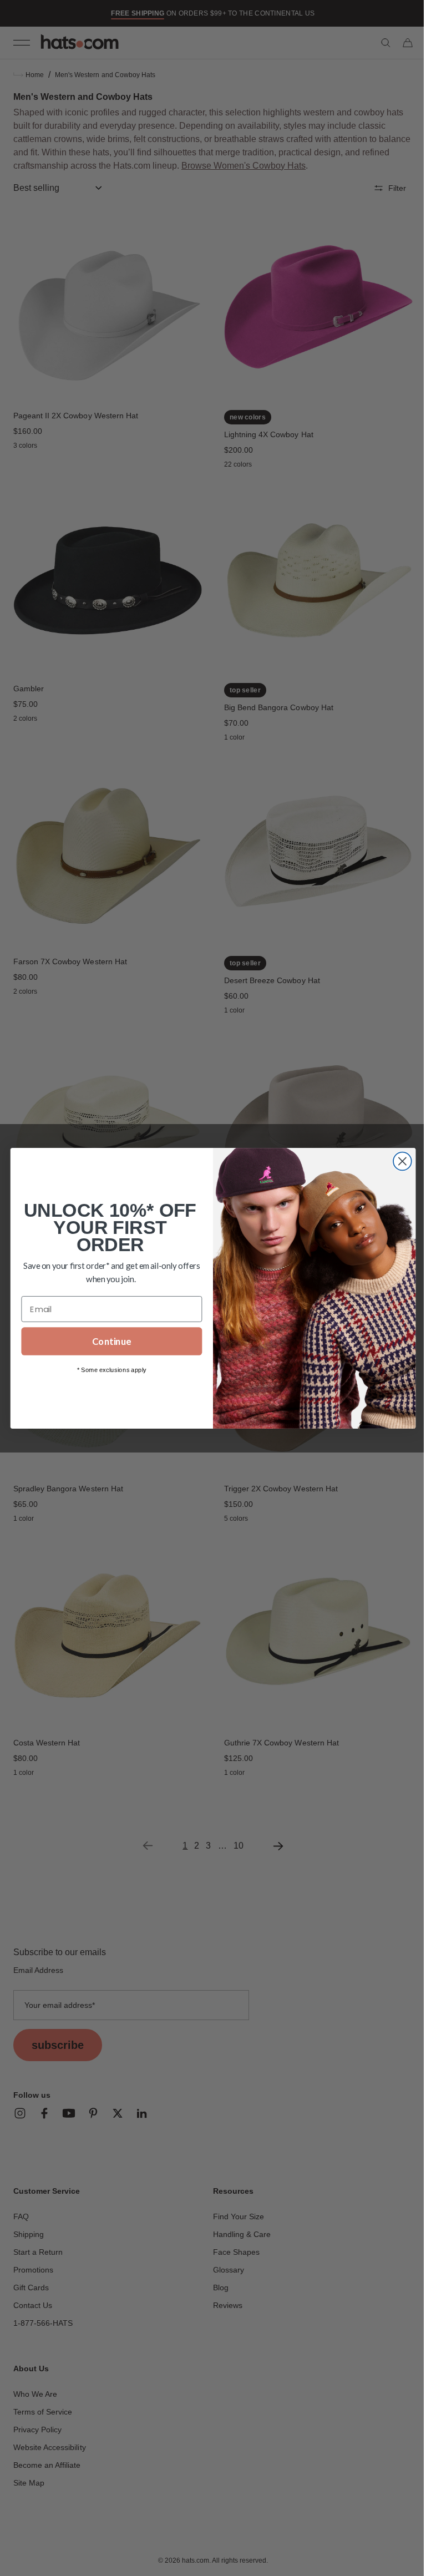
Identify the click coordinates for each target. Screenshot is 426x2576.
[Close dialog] (398, 1161)
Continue (108, 1341)
